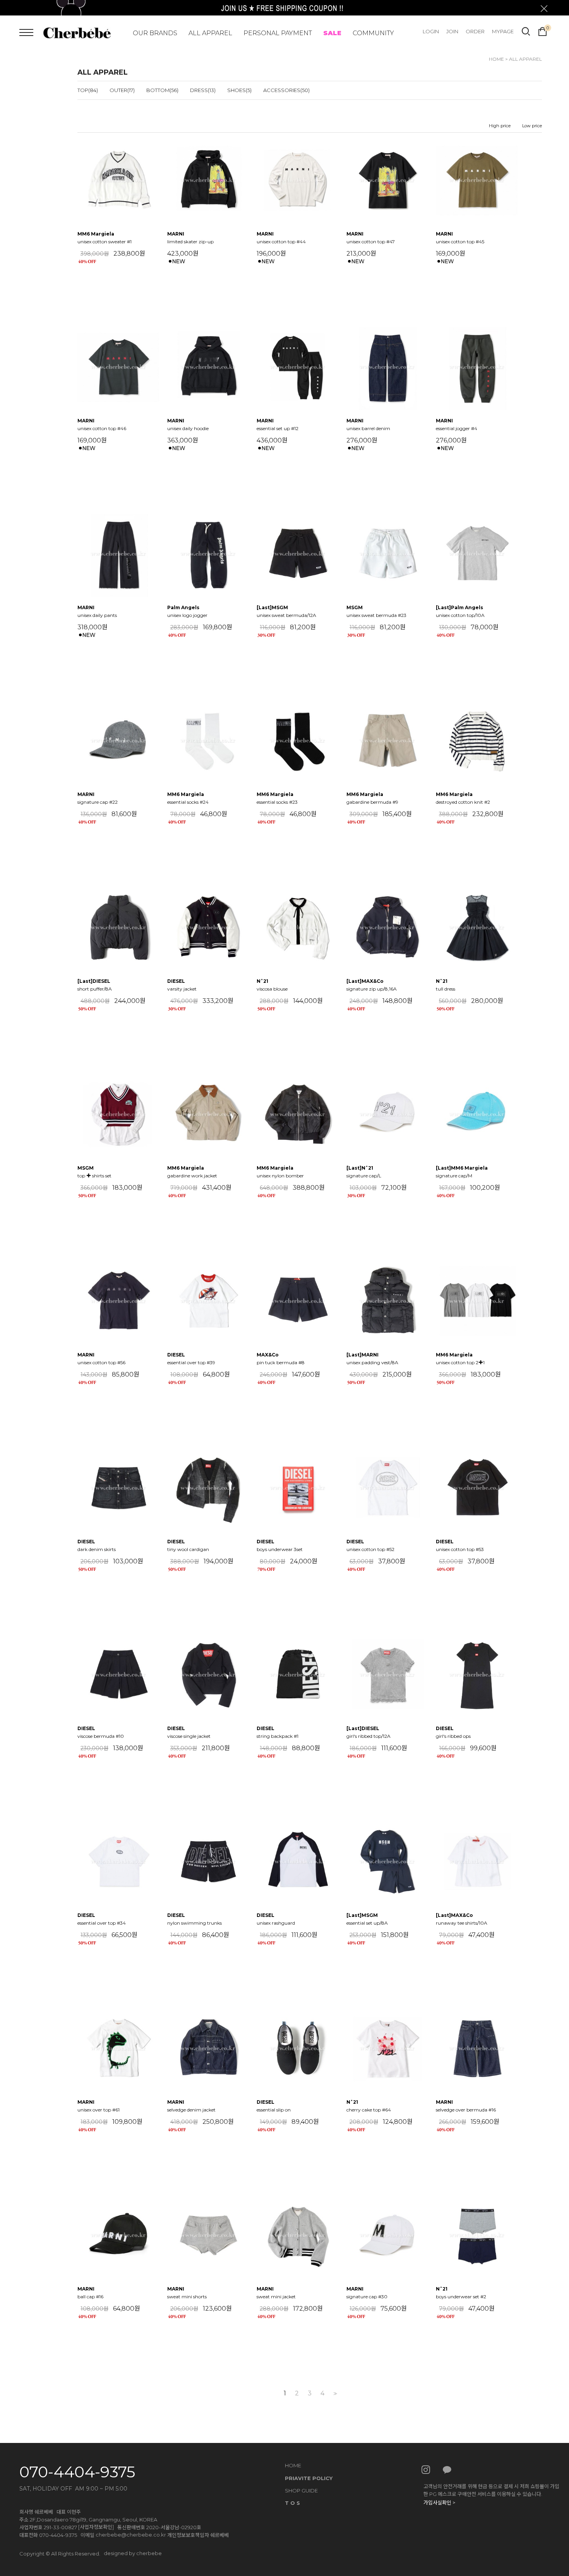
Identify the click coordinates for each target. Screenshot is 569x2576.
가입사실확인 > (439, 2503)
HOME (496, 59)
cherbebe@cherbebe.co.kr (131, 2535)
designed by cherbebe (133, 2553)
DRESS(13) (203, 90)
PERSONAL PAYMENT (278, 33)
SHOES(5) (239, 90)
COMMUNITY (373, 33)
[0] (542, 31)
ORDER (475, 31)
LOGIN (431, 31)
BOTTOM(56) (162, 90)
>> (334, 2394)
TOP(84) (88, 90)
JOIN (452, 31)
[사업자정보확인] (96, 2527)
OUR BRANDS (155, 33)
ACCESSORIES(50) (286, 90)
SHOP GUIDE (301, 2491)
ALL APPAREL (210, 33)
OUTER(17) (122, 90)
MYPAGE (503, 31)
